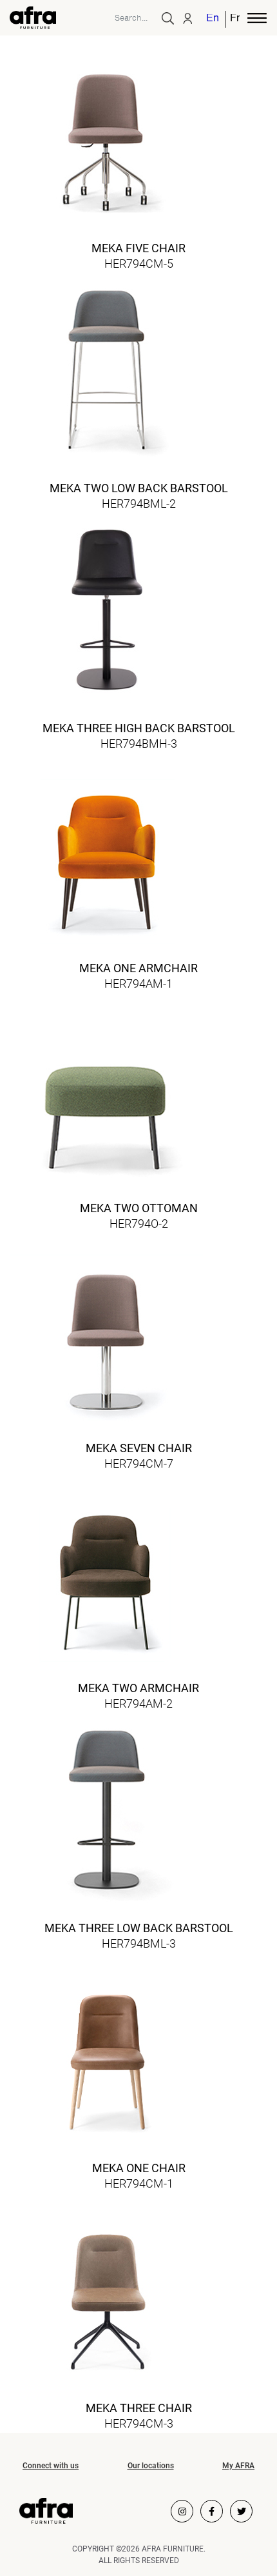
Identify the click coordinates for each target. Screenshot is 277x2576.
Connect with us (51, 2466)
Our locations (151, 2466)
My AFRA (238, 2466)
